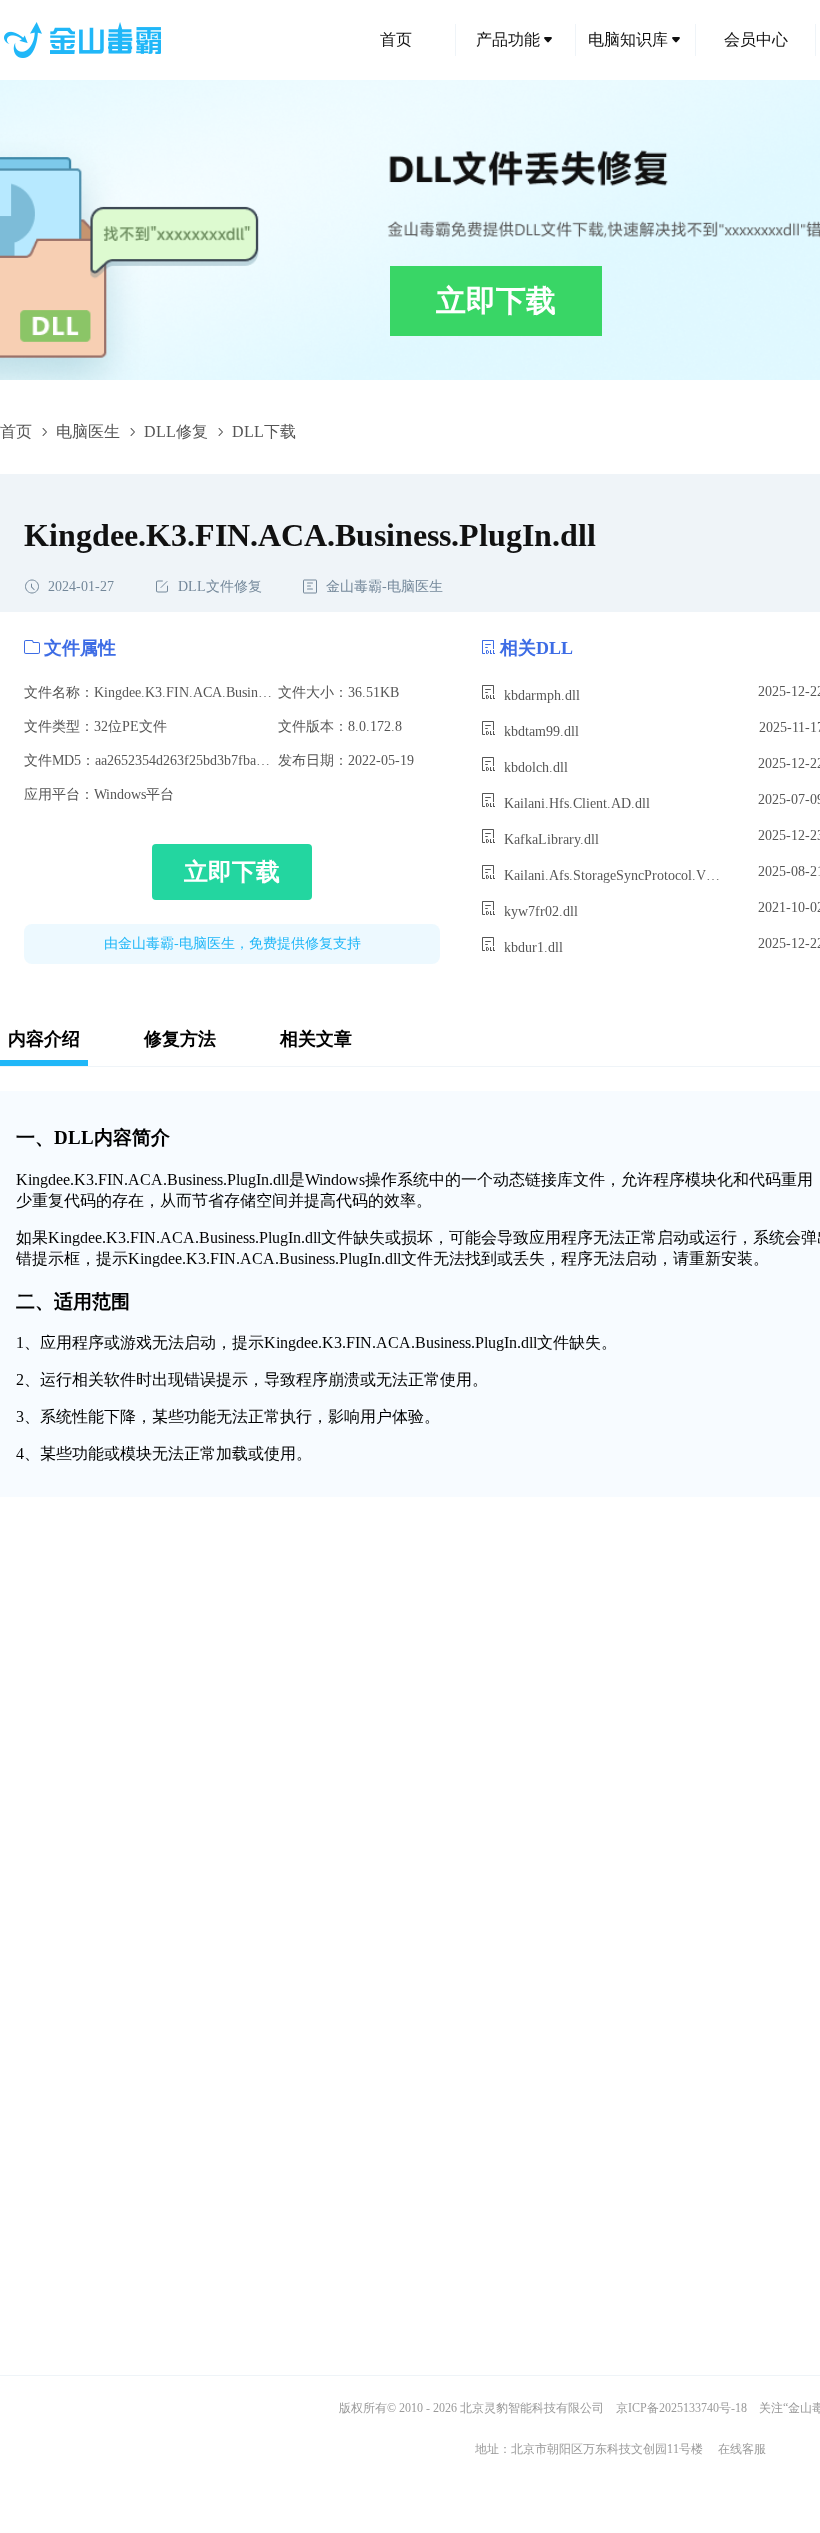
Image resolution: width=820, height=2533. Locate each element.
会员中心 (756, 39)
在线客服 (742, 2449)
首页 (396, 39)
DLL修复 (176, 431)
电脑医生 (88, 431)
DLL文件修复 (220, 586)
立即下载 (496, 300)
